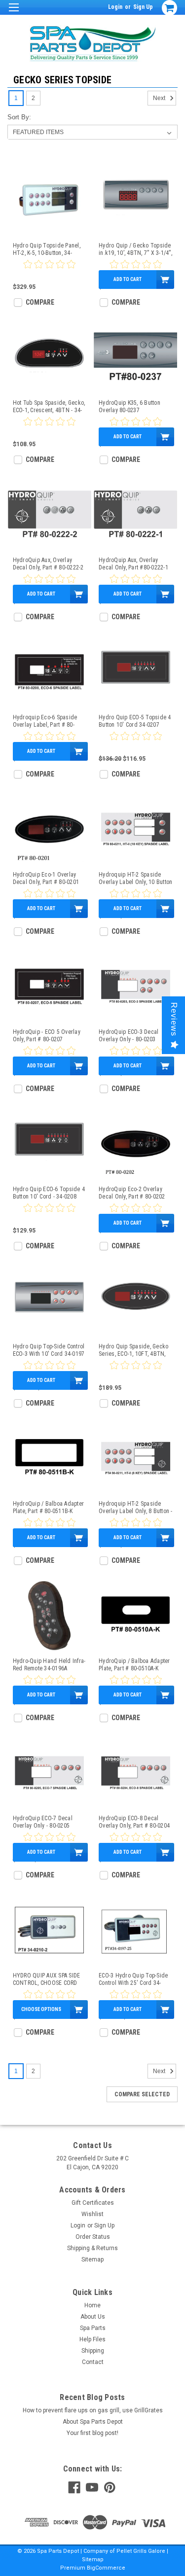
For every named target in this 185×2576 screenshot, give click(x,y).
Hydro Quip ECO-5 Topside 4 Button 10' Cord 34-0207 (135, 721)
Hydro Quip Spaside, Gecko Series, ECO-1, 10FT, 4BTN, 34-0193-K (133, 1350)
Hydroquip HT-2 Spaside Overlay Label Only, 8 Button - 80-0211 (136, 1508)
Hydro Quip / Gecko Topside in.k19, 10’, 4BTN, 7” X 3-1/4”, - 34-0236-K (135, 249)
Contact (93, 2362)
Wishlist (92, 2214)
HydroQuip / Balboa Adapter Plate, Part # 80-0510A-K (134, 1665)
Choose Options (41, 2009)
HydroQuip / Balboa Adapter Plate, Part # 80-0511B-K (49, 1507)
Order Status (93, 2237)
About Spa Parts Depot (93, 2422)
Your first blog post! (92, 2433)
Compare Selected (142, 2094)
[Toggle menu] (14, 14)
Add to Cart (128, 279)
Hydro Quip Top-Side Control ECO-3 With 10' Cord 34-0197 (49, 1350)
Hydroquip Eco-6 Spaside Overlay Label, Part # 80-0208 (45, 721)
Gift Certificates (93, 2203)
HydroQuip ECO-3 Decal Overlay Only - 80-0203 (129, 1036)
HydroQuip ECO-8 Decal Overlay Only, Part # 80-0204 (134, 1822)
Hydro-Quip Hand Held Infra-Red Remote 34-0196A (49, 1665)
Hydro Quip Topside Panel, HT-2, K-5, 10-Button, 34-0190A (47, 249)
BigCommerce (106, 2568)
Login (115, 7)
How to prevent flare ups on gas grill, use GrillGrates (93, 2410)
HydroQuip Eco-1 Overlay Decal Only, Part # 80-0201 (46, 878)
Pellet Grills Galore (141, 2551)
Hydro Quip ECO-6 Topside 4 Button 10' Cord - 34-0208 (49, 1193)
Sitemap (92, 2259)
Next (160, 98)
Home (92, 2305)
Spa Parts (93, 2328)
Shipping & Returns (92, 2248)
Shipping (93, 2351)
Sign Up (143, 7)
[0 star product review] (49, 270)
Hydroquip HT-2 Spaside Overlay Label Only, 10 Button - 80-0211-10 (135, 879)
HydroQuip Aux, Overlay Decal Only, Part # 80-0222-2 (48, 564)
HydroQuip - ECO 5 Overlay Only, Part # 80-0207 (47, 1036)
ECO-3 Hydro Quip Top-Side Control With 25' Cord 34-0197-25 (133, 1979)
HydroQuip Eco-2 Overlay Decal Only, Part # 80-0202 (132, 1193)
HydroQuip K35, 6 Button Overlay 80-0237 (129, 406)
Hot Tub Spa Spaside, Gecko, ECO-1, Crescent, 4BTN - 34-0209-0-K (49, 407)
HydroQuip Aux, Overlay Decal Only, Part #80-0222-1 (133, 564)
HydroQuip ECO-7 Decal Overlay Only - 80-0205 (43, 1822)
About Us (93, 2317)
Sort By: (19, 117)
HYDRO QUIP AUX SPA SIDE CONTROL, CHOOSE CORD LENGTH (47, 1979)
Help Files (92, 2339)
